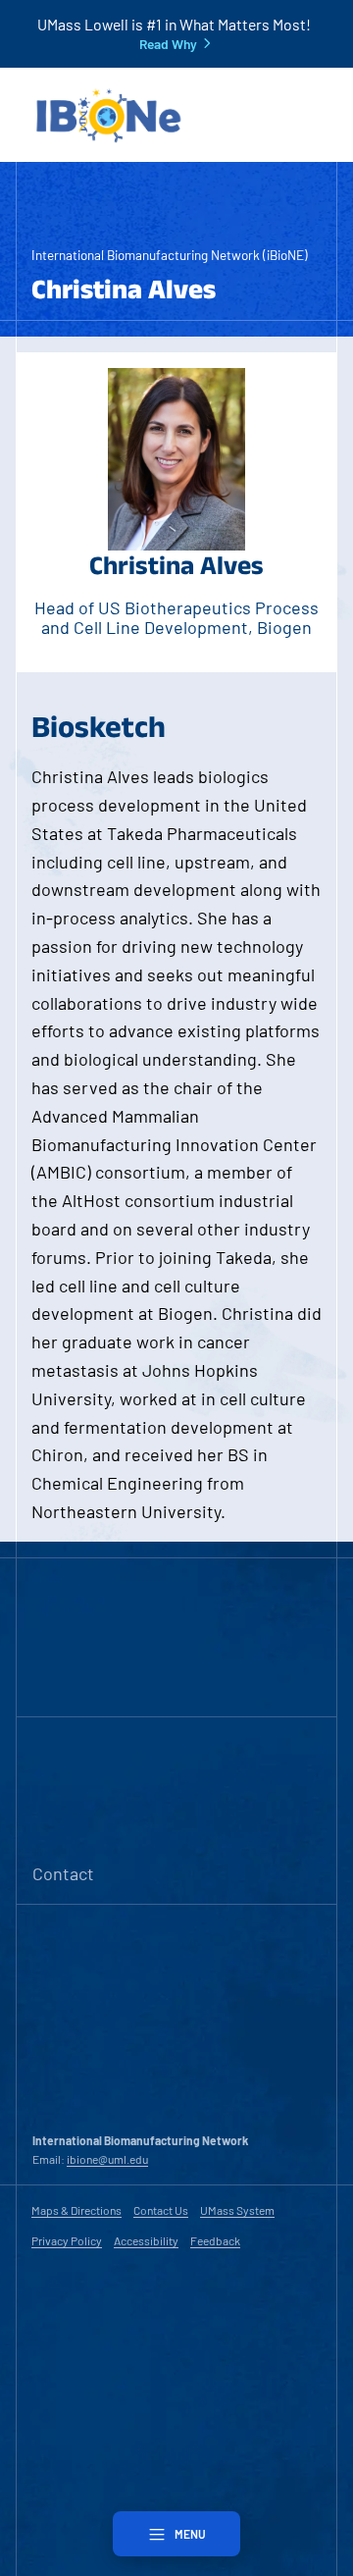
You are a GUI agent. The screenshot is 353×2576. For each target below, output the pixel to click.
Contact (63, 1873)
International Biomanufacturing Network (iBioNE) (170, 255)
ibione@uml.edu (107, 2159)
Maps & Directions (76, 2210)
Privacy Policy (67, 2240)
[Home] (108, 115)
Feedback (215, 2240)
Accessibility (146, 2240)
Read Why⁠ (168, 44)
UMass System (237, 2210)
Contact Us (161, 2210)
